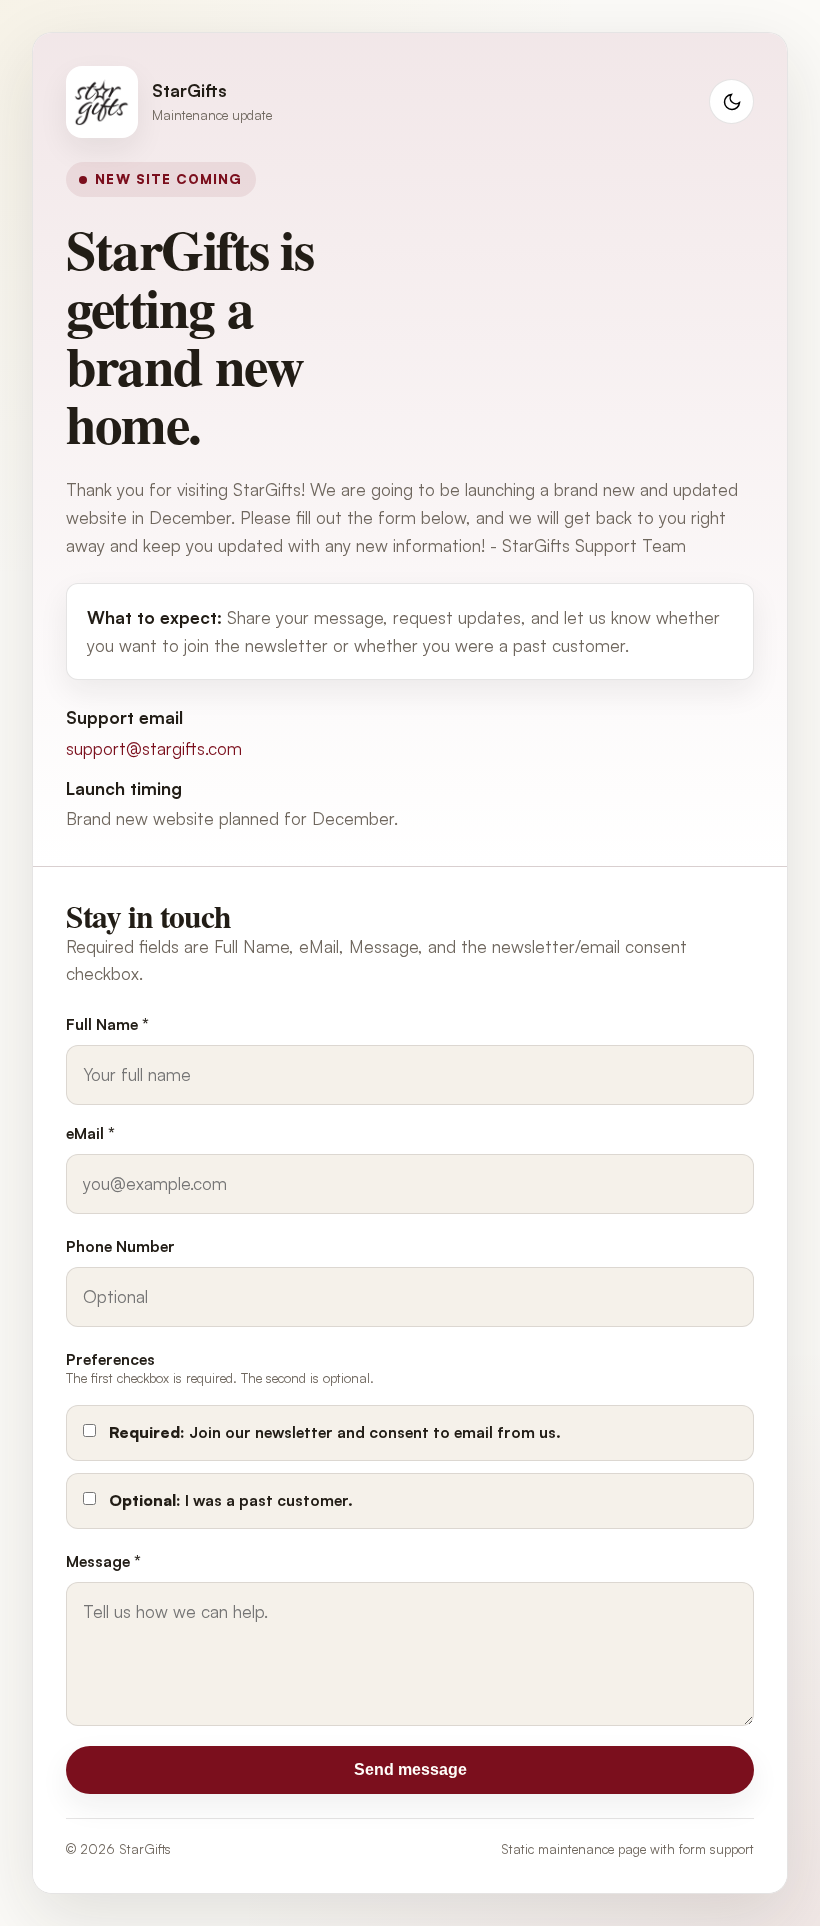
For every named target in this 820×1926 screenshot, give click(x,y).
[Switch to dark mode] (731, 101)
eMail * (90, 1133)
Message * (103, 1561)
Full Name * (107, 1024)
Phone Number (120, 1246)
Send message (410, 1769)
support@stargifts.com (154, 748)
